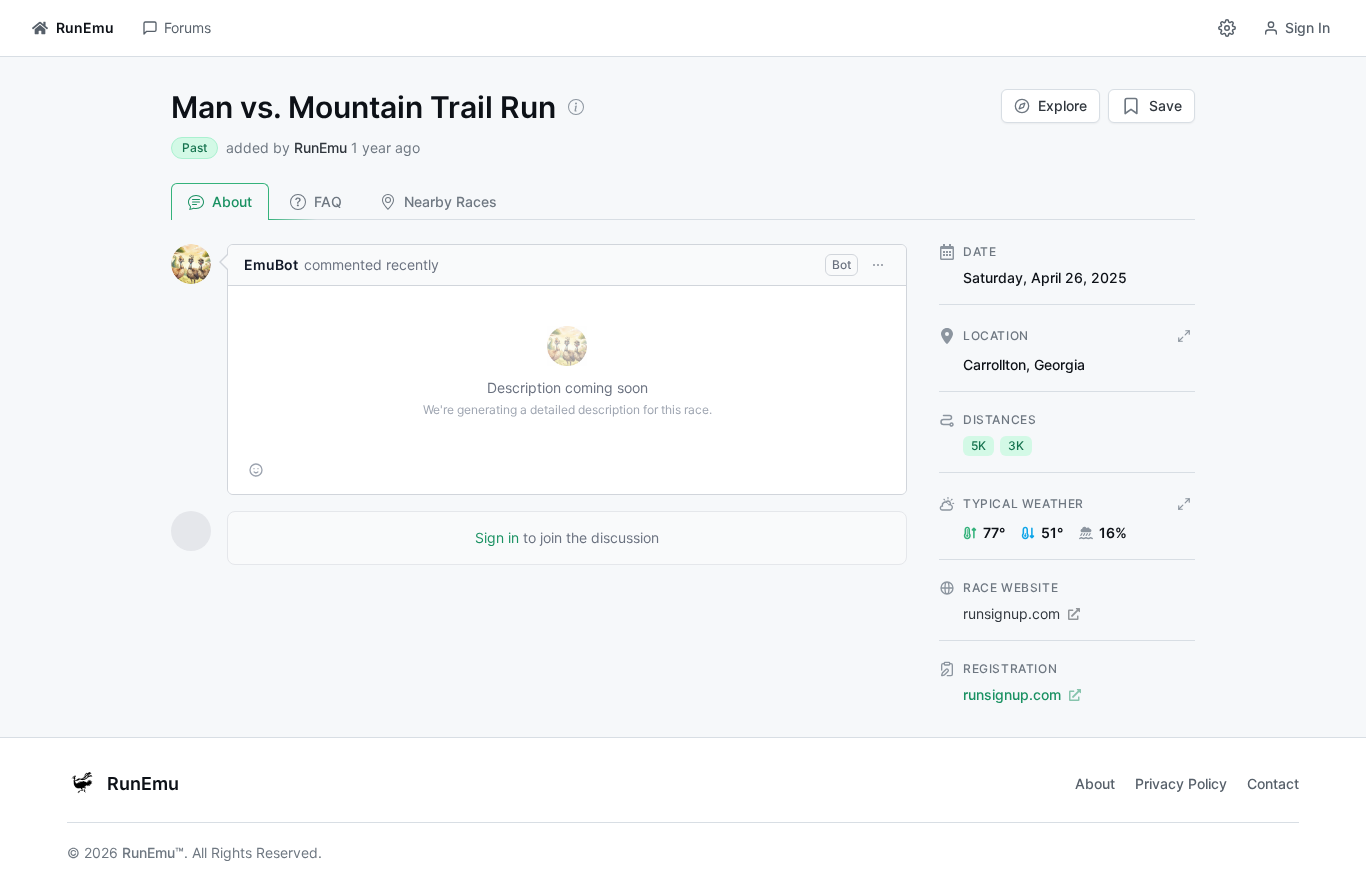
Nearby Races (450, 201)
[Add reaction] (256, 470)
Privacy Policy (1181, 783)
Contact (1273, 783)
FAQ (328, 201)
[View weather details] (1184, 504)
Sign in (497, 537)
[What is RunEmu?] (576, 107)
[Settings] (1227, 28)
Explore (1062, 105)
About (232, 201)
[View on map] (1184, 336)
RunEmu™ (153, 852)
